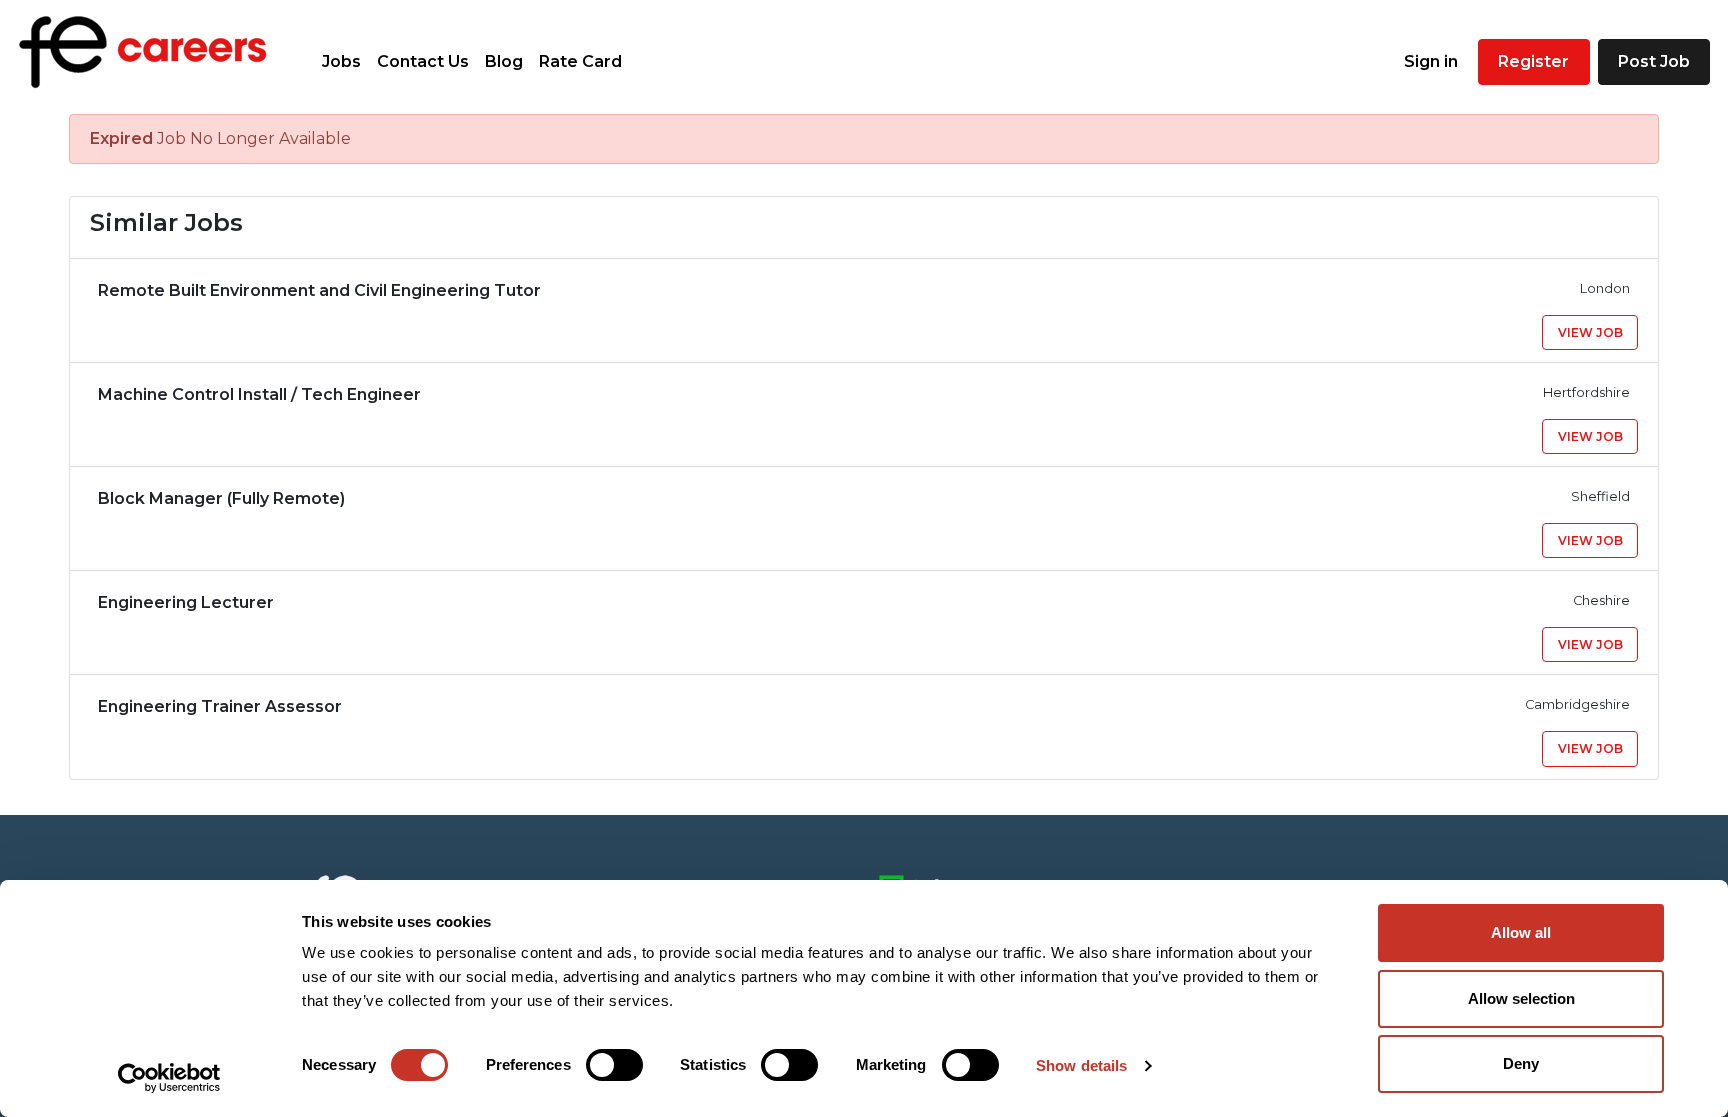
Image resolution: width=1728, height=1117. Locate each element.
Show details (1081, 1065)
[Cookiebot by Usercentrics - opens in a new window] (169, 1078)
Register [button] (1533, 61)
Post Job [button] (1654, 61)
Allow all (1521, 932)
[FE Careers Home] (143, 52)
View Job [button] (1590, 332)
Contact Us (423, 61)
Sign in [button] (1431, 61)
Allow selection (1521, 998)
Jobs (341, 61)
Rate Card (580, 61)
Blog (504, 61)
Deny (1521, 1063)
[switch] (614, 1065)
